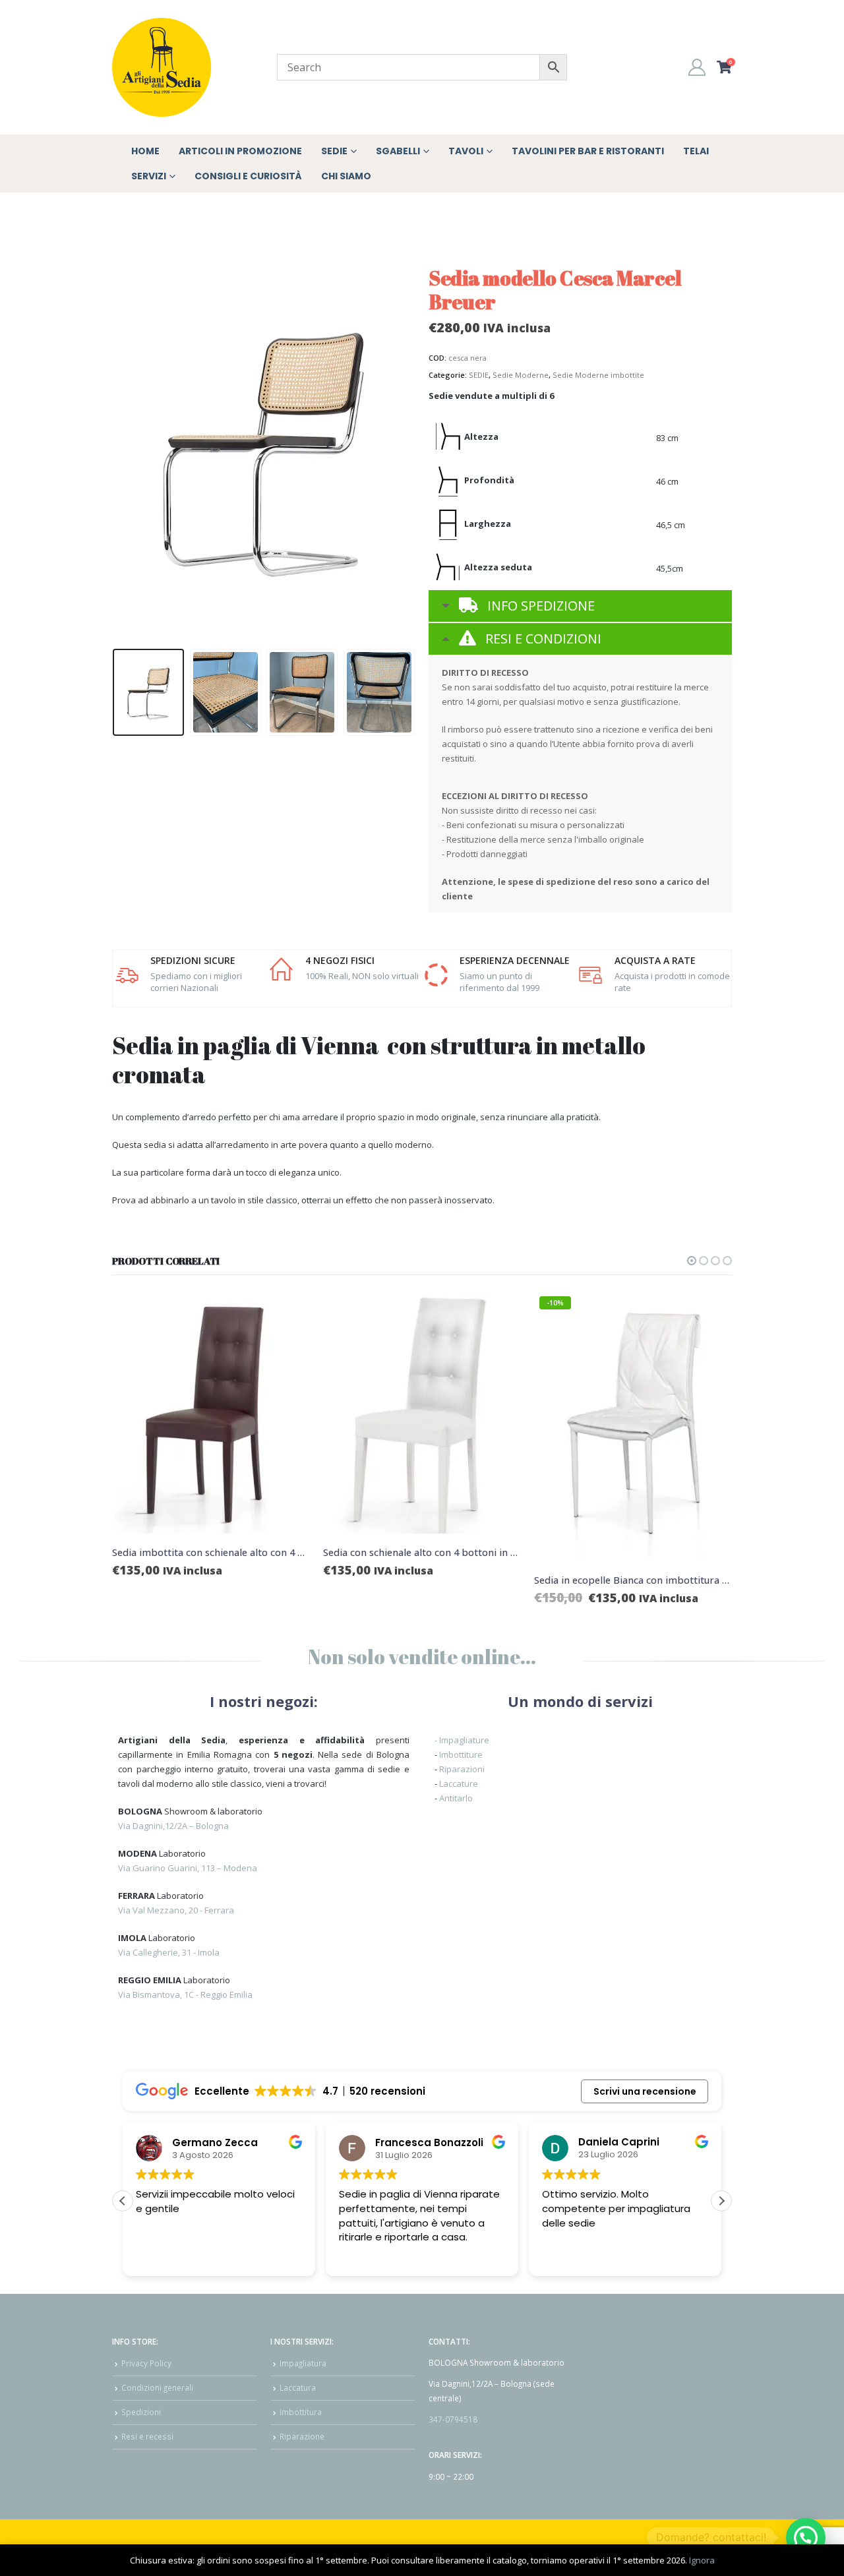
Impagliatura (303, 2363)
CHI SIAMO (346, 176)
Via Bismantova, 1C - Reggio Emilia (185, 1994)
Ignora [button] (702, 2560)
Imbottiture (461, 1754)
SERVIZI (149, 176)
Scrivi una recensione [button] (645, 2091)
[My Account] (697, 67)
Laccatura (298, 2387)
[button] (115, 448)
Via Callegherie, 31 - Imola (169, 1952)
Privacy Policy (146, 2363)
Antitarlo (456, 1798)
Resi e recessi (147, 2436)
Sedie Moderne (521, 375)
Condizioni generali (157, 2387)
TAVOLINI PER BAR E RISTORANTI (588, 151)
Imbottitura (301, 2412)
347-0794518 (453, 2419)
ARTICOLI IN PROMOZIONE (240, 151)
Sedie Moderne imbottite (598, 375)
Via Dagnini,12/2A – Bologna (173, 1826)
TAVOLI (466, 151)
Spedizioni (141, 2412)
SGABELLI (398, 151)
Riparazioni (462, 1769)
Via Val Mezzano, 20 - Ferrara (176, 1910)
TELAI (696, 151)
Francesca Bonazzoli (429, 2142)
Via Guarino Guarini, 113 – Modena (188, 1868)
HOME (145, 151)
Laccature (459, 1783)
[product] (278, 1414)
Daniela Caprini (619, 2142)
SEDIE (479, 375)
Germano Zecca (215, 2142)
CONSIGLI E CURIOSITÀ (248, 176)
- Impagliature (462, 1740)
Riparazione (302, 2436)
